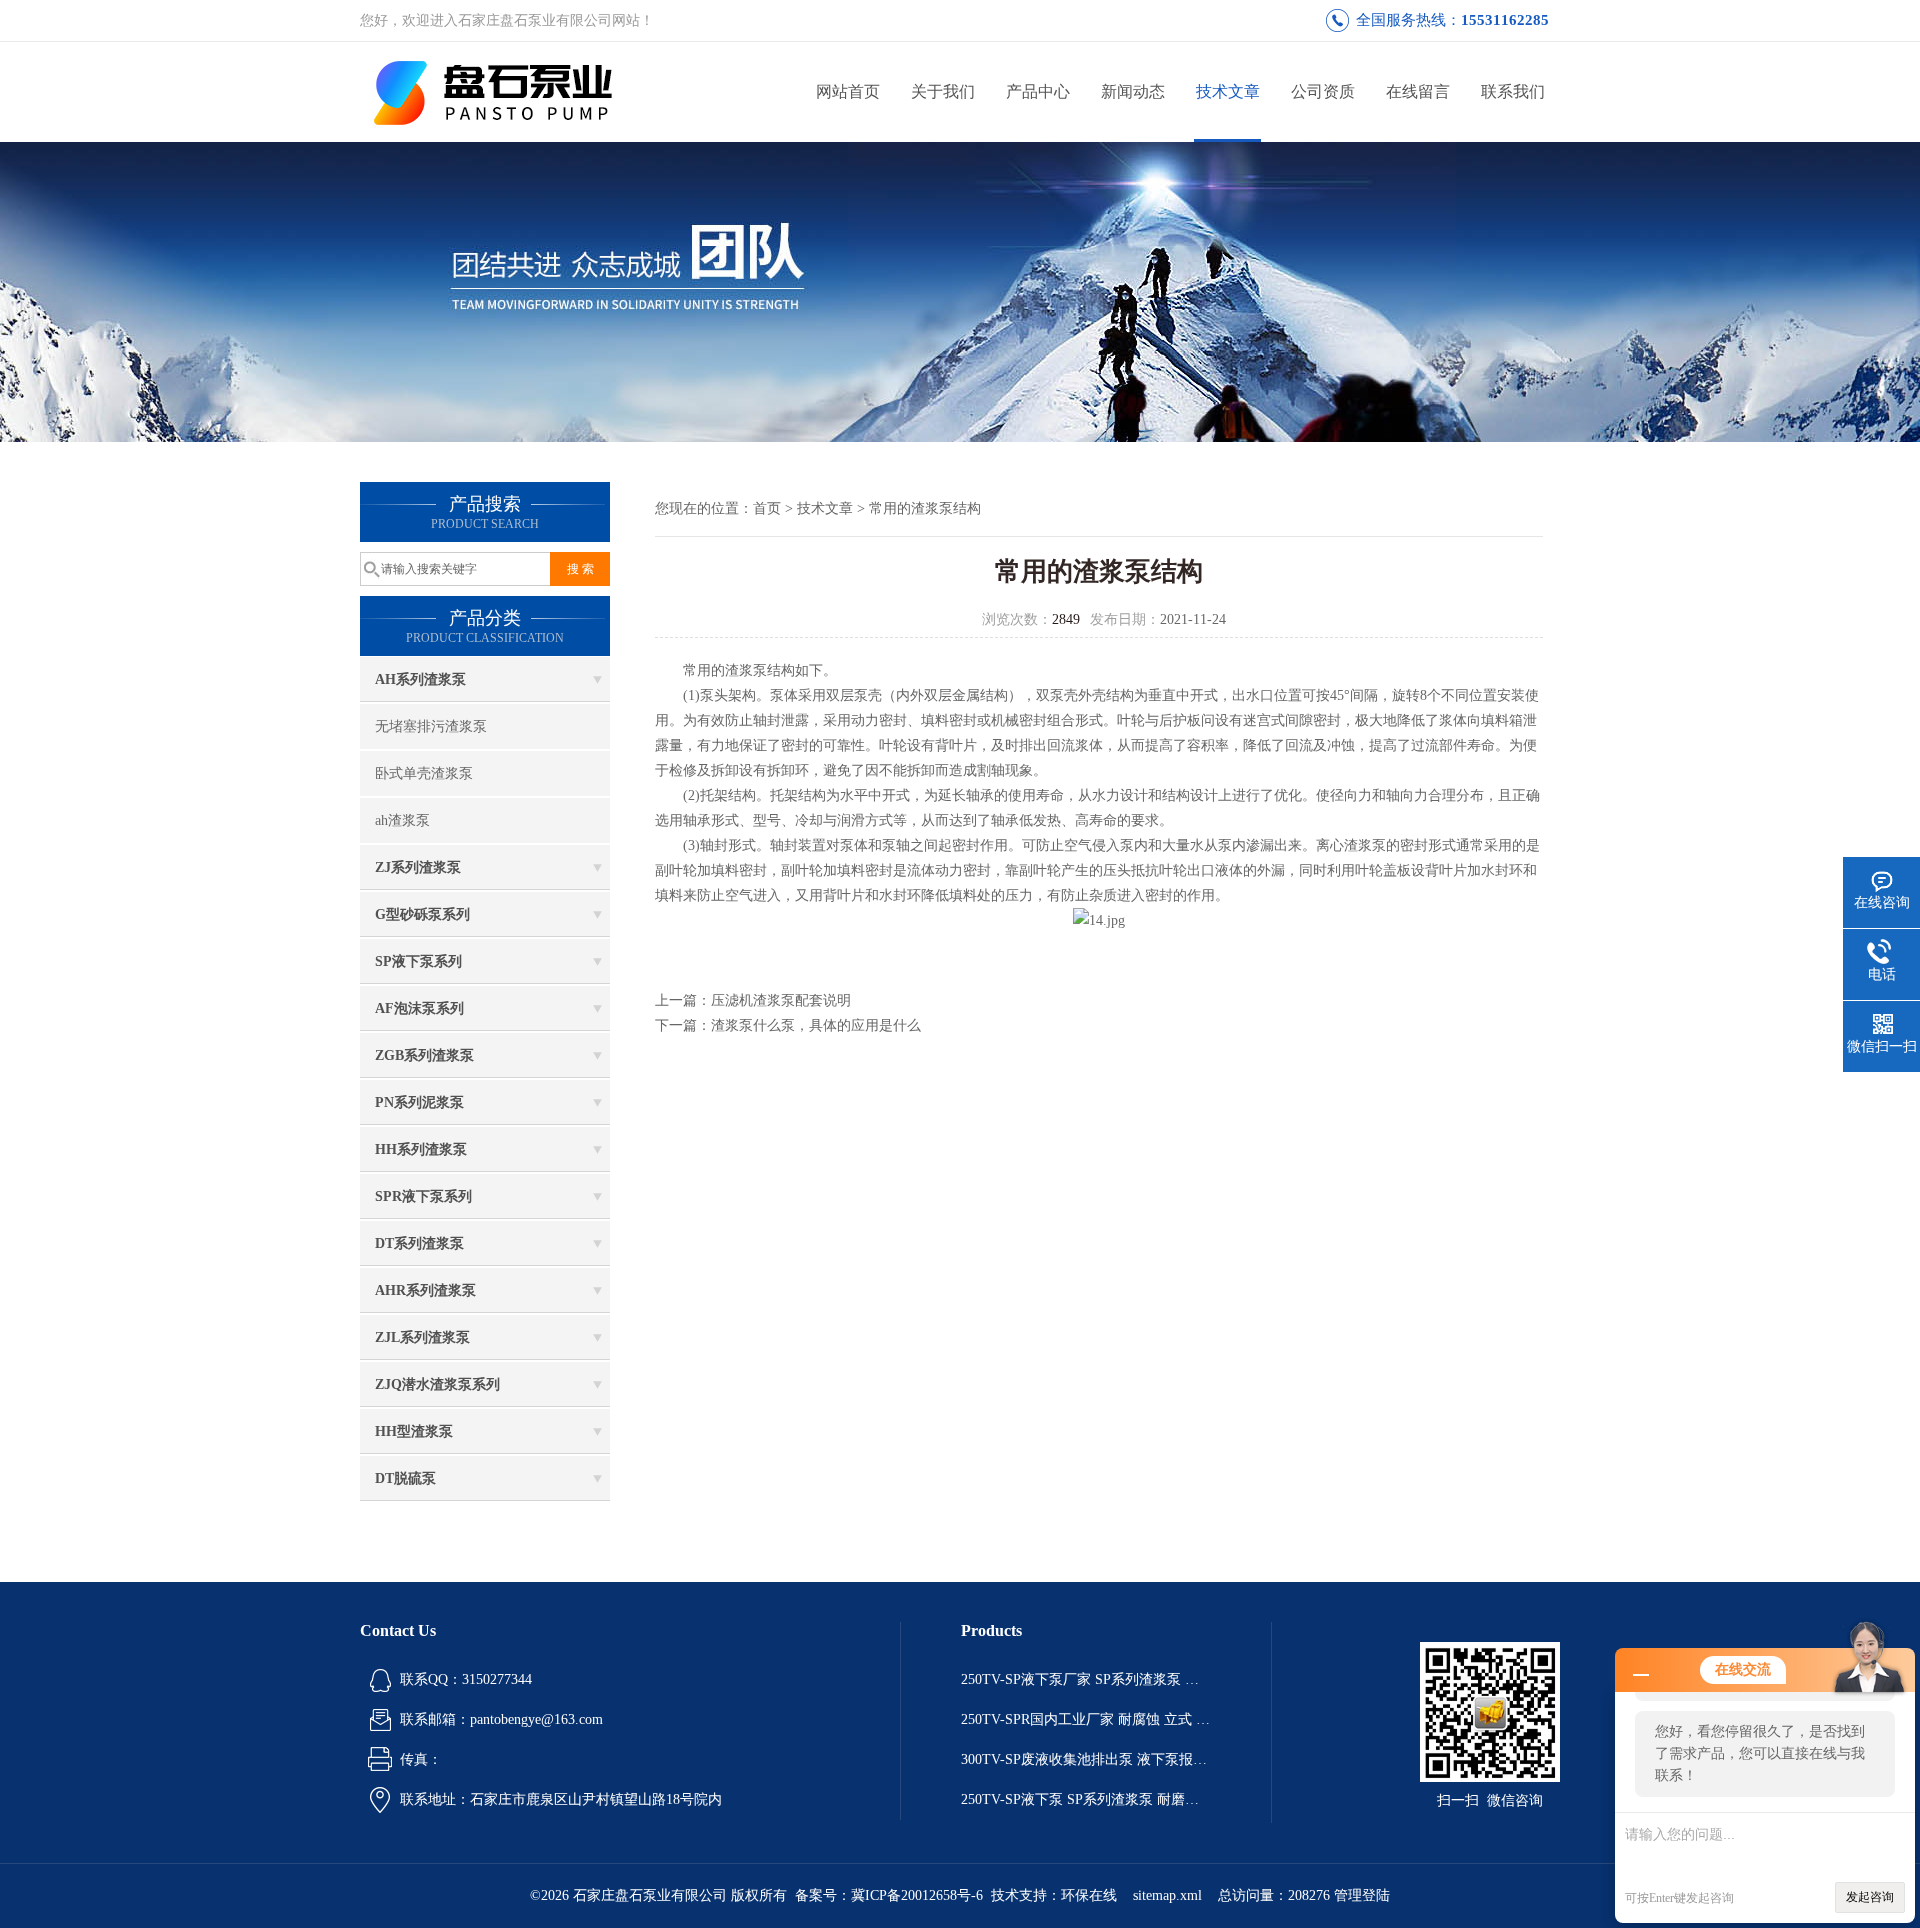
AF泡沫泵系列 (419, 1008)
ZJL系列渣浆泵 (422, 1337)
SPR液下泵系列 (423, 1196)
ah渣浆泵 (402, 820)
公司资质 (1323, 91)
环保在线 (1089, 1895)
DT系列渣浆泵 (419, 1243)
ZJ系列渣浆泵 (418, 867)
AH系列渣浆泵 (420, 679)
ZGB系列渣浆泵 (424, 1055)
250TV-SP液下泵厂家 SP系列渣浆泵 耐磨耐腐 (1086, 1679)
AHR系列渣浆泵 (425, 1290)
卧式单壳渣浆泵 (424, 773)
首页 (767, 508)
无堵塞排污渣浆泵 (431, 726)
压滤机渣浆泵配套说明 (781, 1000)
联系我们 (1513, 91)
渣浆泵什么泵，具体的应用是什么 (816, 1025)
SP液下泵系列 (418, 961)
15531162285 (1505, 20)
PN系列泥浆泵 (419, 1102)
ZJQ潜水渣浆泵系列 (437, 1384)
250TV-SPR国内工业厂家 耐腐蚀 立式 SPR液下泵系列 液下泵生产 (1086, 1719)
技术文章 (1228, 91)
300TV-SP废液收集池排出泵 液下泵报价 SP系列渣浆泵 (1086, 1759)
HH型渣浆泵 (414, 1431)
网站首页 (848, 91)
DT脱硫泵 (405, 1478)
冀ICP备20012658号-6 (917, 1895)
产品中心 (1038, 91)
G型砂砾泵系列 (422, 914)
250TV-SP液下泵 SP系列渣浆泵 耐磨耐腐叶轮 (1086, 1799)
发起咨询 (1870, 1897)
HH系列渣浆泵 (421, 1149)
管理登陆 (1362, 1895)
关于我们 (943, 91)
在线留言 (1418, 91)
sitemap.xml (1167, 1895)
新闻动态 (1133, 91)
